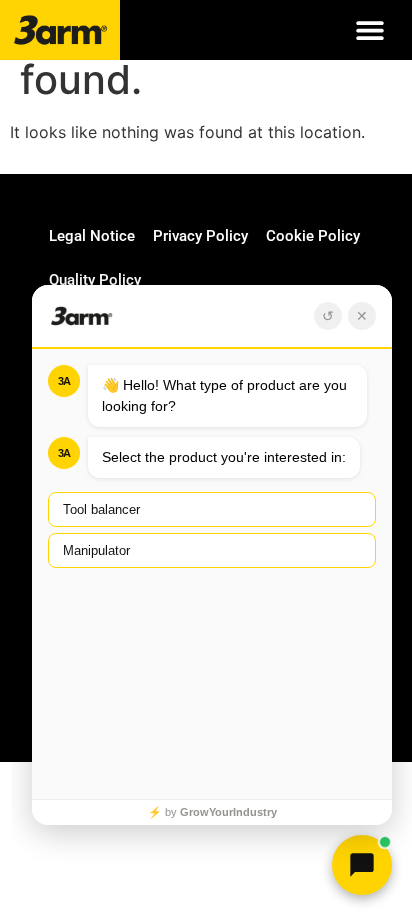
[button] (369, 30)
